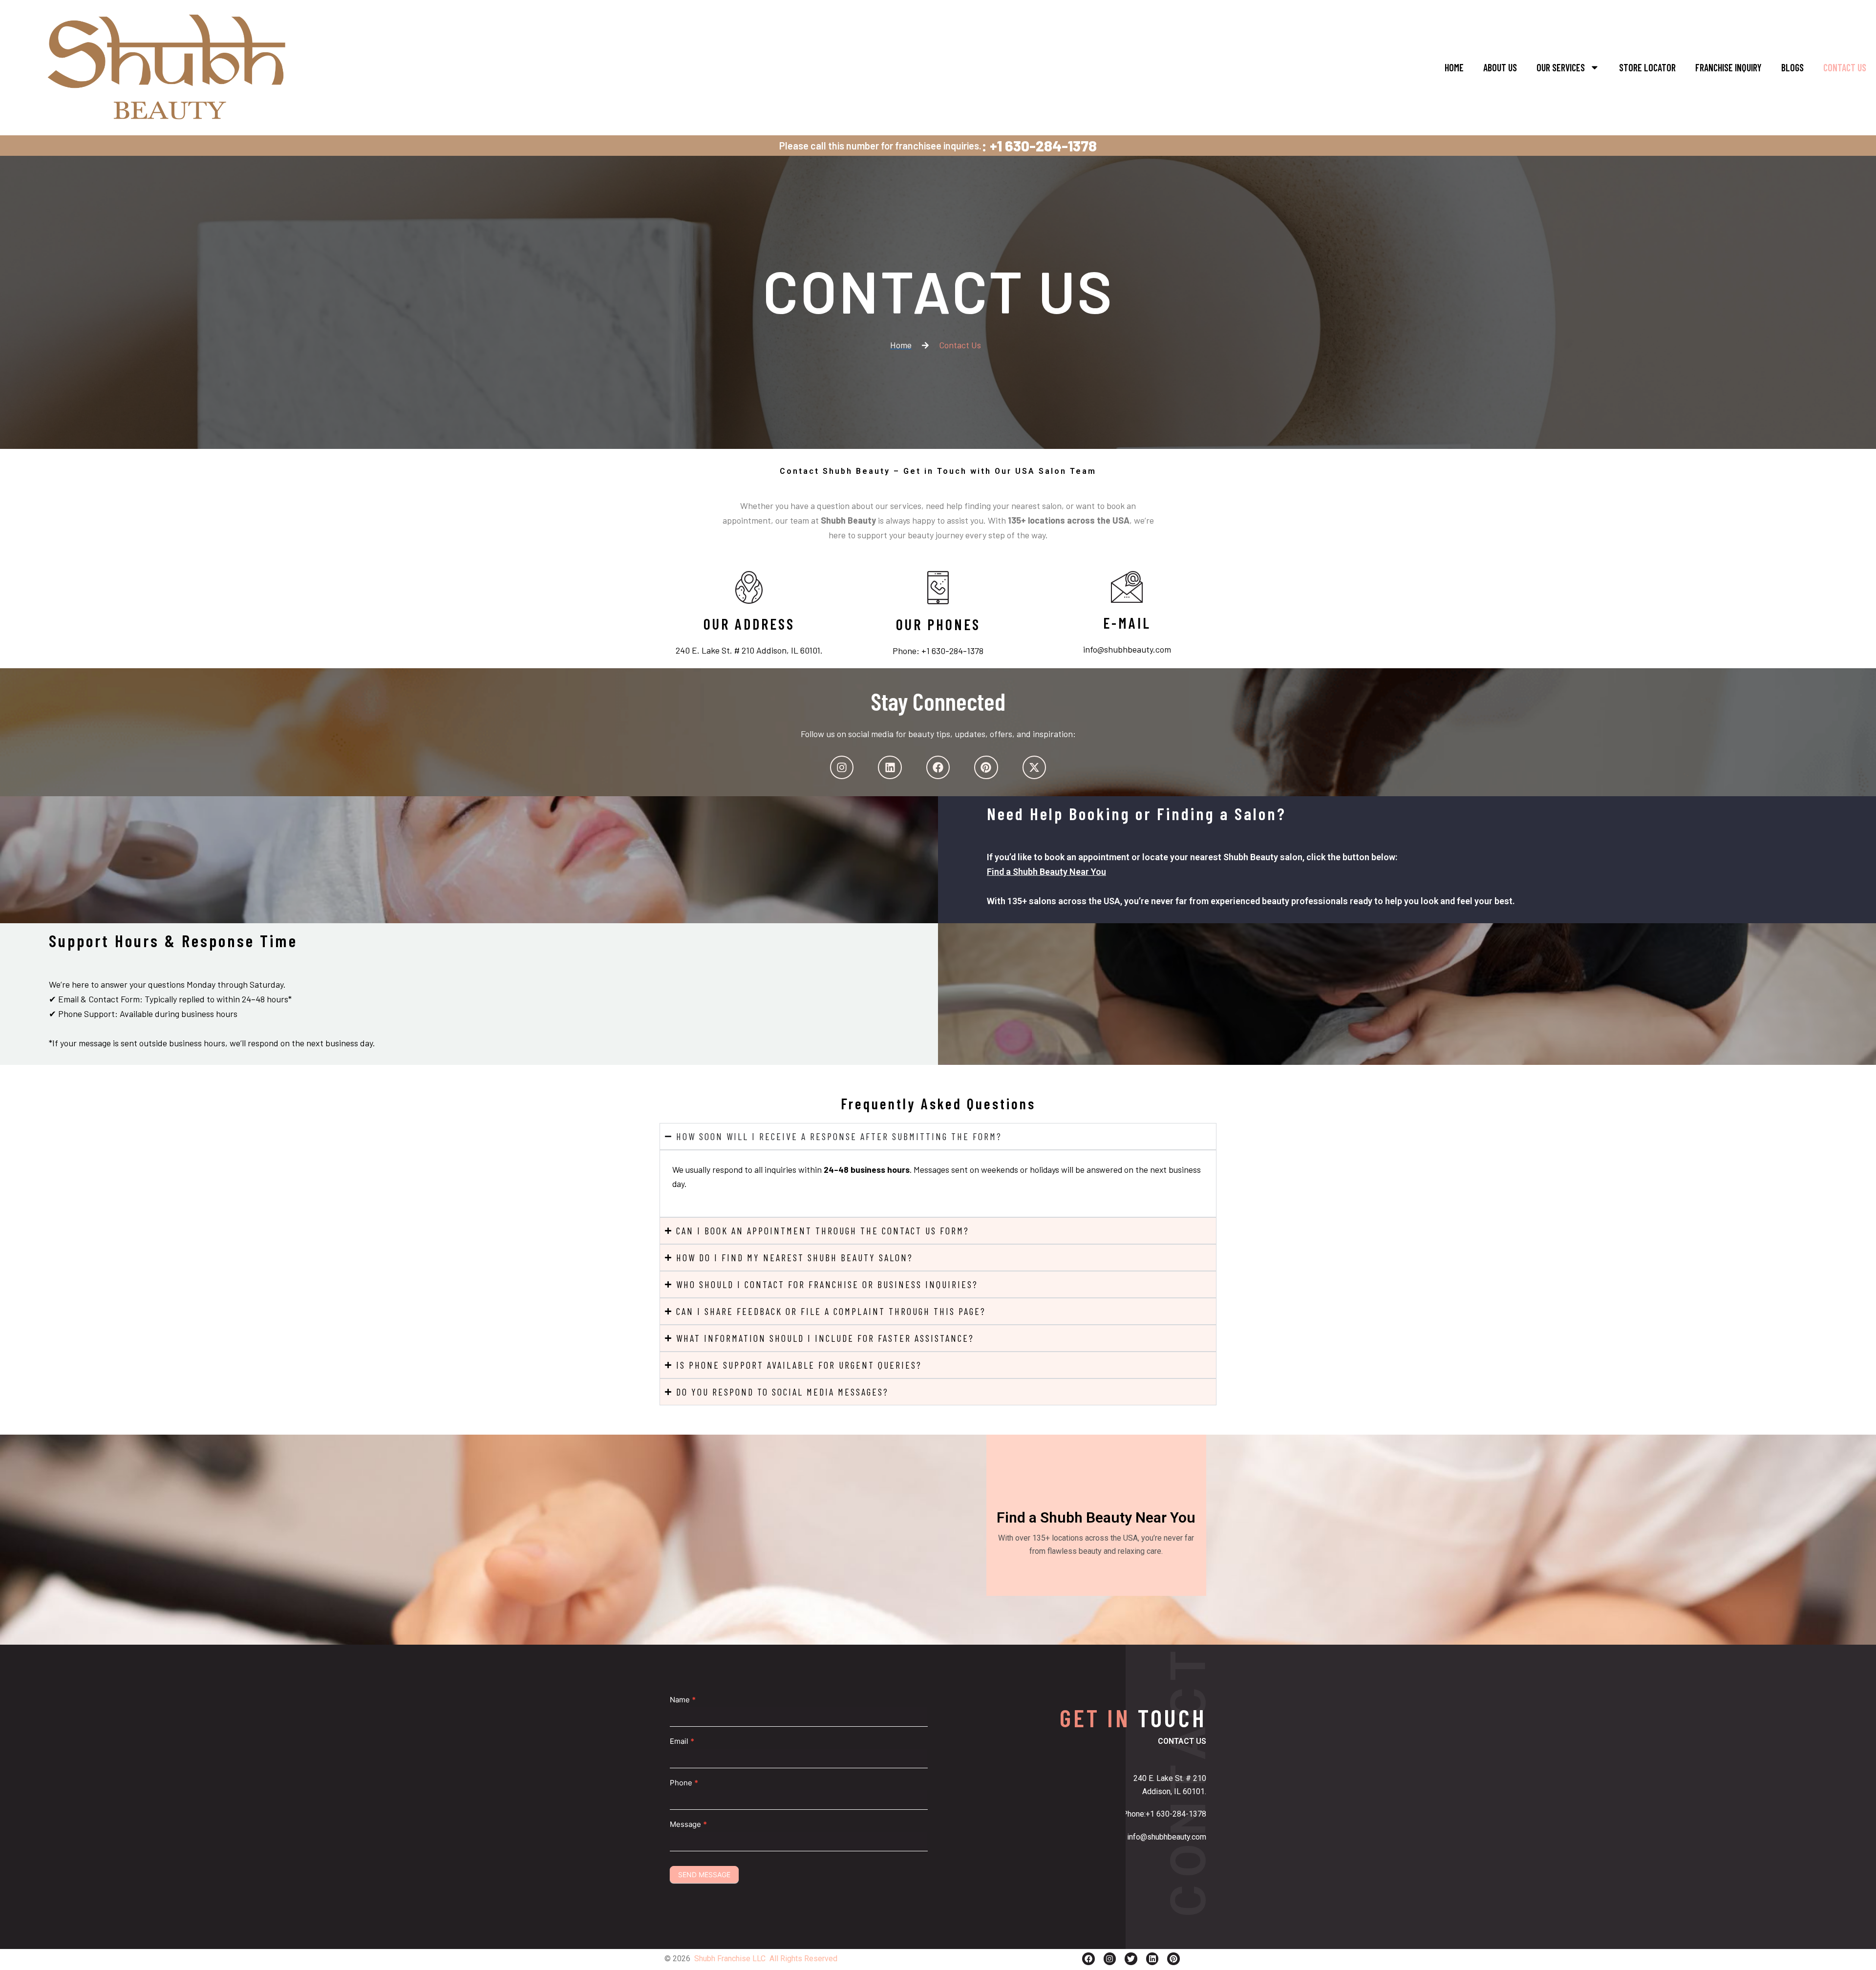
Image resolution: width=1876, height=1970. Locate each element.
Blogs (1792, 67)
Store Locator (1647, 67)
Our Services (1561, 67)
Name (683, 1700)
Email (682, 1741)
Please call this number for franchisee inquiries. (880, 146)
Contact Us (1845, 67)
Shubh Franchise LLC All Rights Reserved (766, 1959)
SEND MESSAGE (704, 1875)
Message (688, 1824)
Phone (684, 1783)
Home (1454, 67)
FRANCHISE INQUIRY (1728, 67)
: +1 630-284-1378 (1039, 146)
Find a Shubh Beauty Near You (1046, 872)
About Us (1500, 67)
